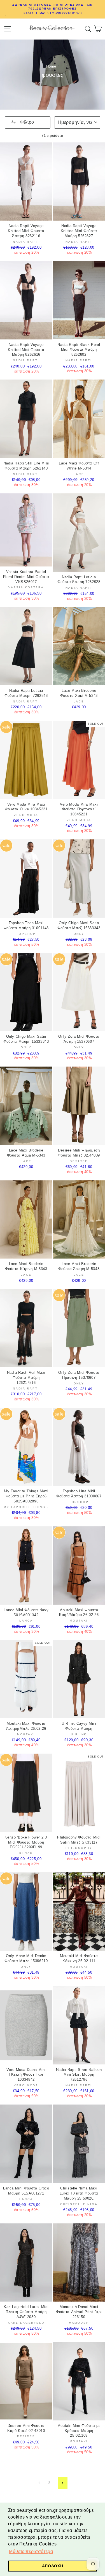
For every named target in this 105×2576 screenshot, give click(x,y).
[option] (53, 9)
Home (51, 66)
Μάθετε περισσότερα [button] (31, 2551)
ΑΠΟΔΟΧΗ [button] (53, 2566)
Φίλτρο (26, 122)
